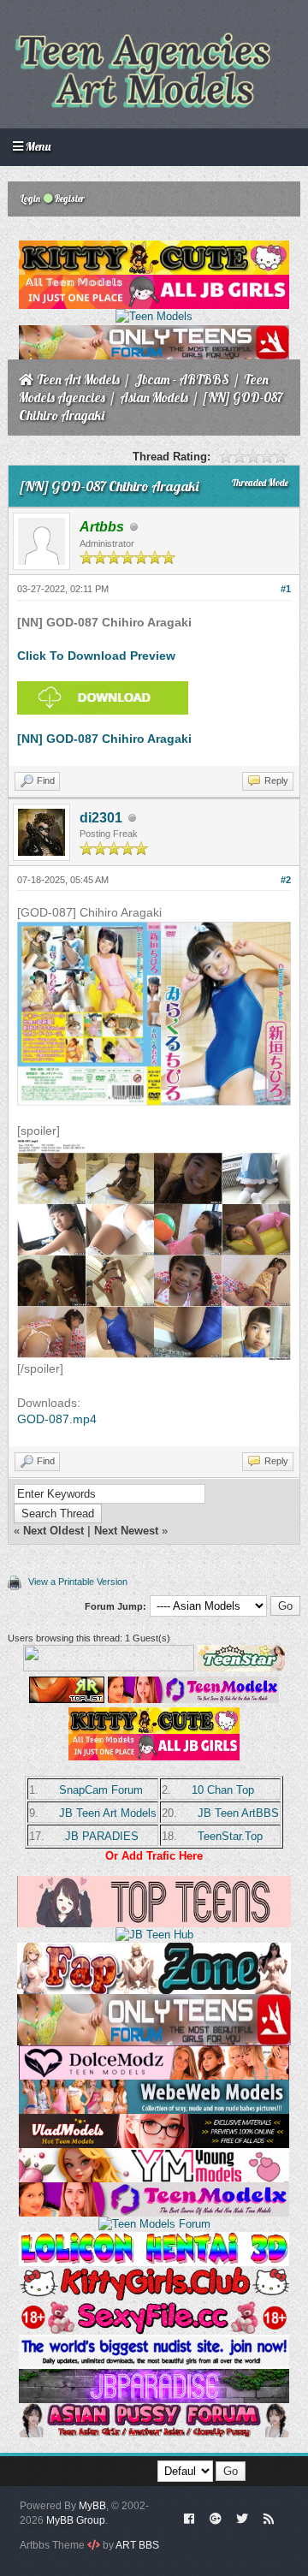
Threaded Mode (260, 483)
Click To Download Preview (96, 656)
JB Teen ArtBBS (238, 1813)
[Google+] (216, 2518)
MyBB (92, 2506)
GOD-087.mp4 (57, 1419)
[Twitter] (242, 2518)
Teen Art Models (78, 380)
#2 (286, 880)
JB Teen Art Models (108, 1813)
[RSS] (269, 2518)
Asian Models (154, 398)
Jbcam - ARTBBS (182, 380)
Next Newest (126, 1531)
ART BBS (137, 2545)
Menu (37, 146)
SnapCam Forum (101, 1790)
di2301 (101, 818)
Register (69, 199)
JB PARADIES (102, 1836)
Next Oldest (53, 1531)
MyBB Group (76, 2520)
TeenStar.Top (230, 1836)
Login (30, 199)
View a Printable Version (78, 1582)
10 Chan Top (223, 1790)
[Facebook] (190, 2518)
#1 (286, 589)
